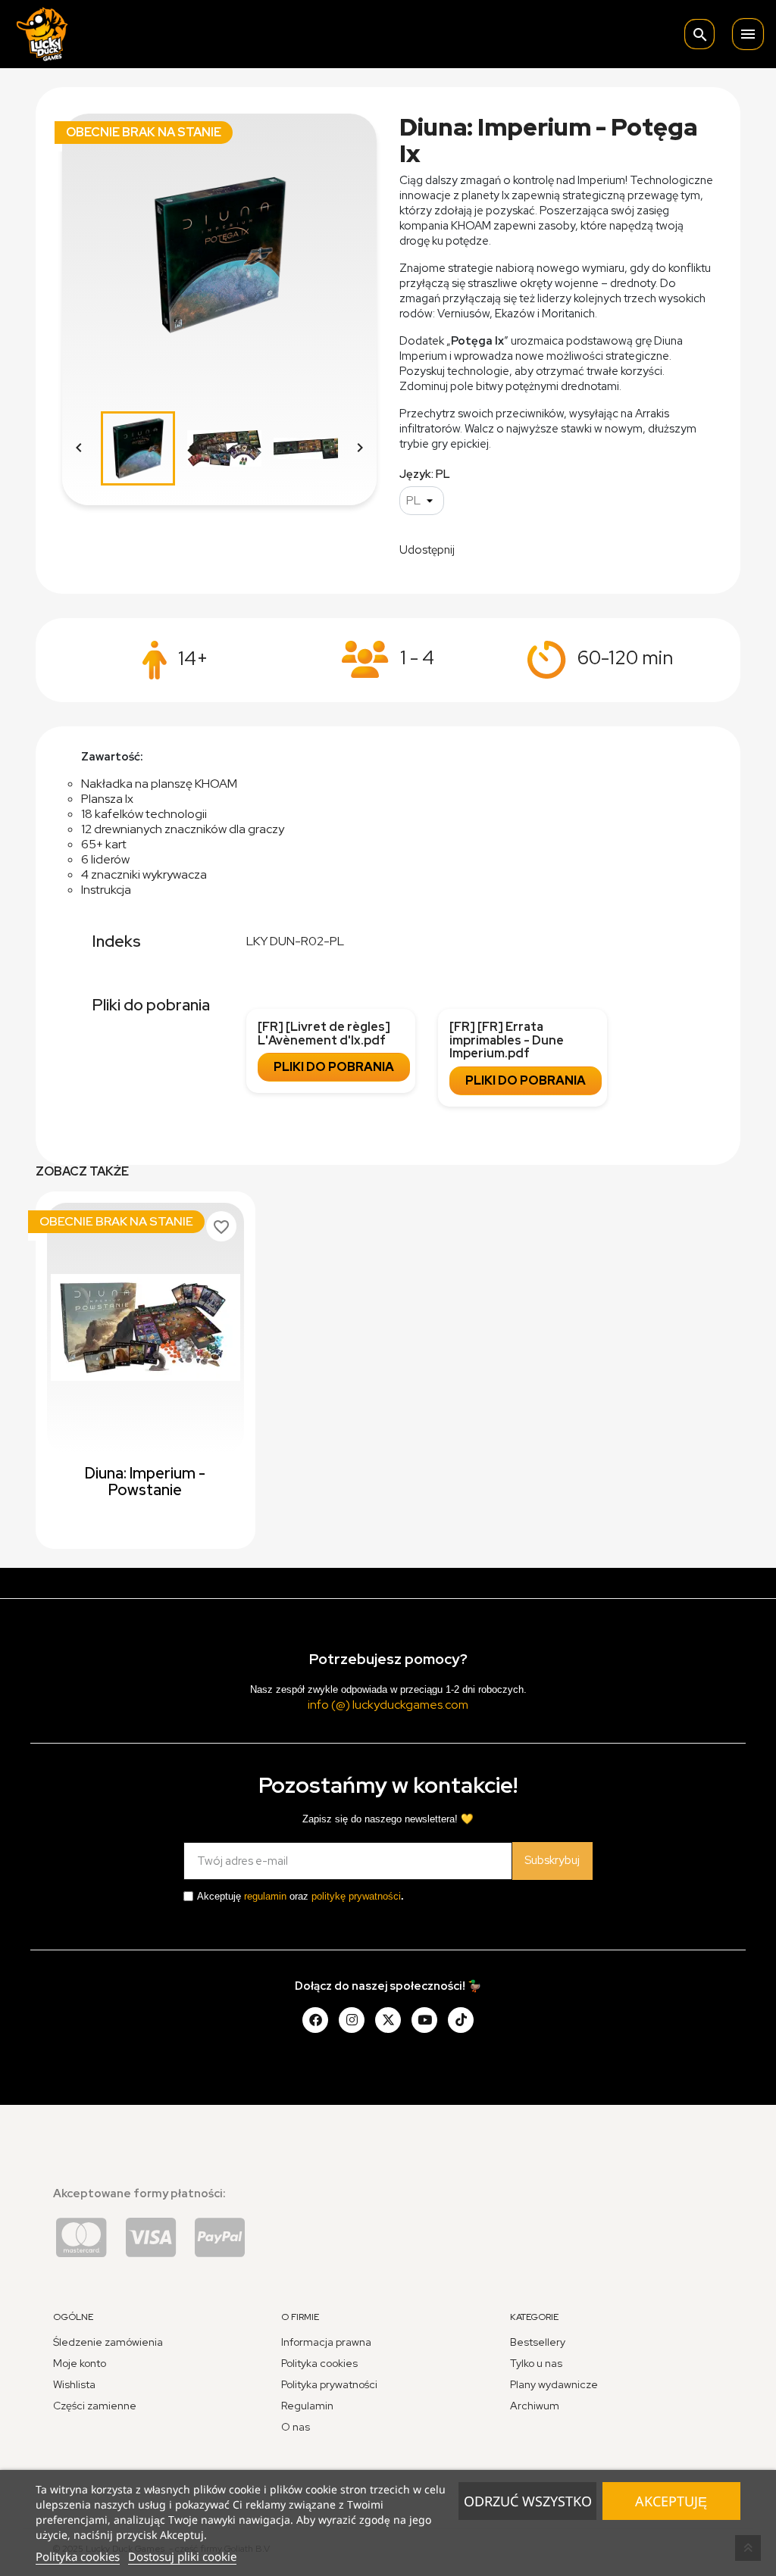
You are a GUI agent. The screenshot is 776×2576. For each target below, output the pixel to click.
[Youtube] (424, 2020)
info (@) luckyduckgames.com (388, 1705)
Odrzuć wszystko (528, 2501)
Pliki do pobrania (334, 1067)
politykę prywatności (356, 1896)
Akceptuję (671, 2501)
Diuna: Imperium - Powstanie (145, 1482)
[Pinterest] (461, 2020)
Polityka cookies (78, 2556)
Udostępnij (476, 548)
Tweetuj (515, 548)
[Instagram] (352, 2020)
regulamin (265, 1896)
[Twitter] (388, 2020)
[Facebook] (315, 2020)
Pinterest (553, 548)
